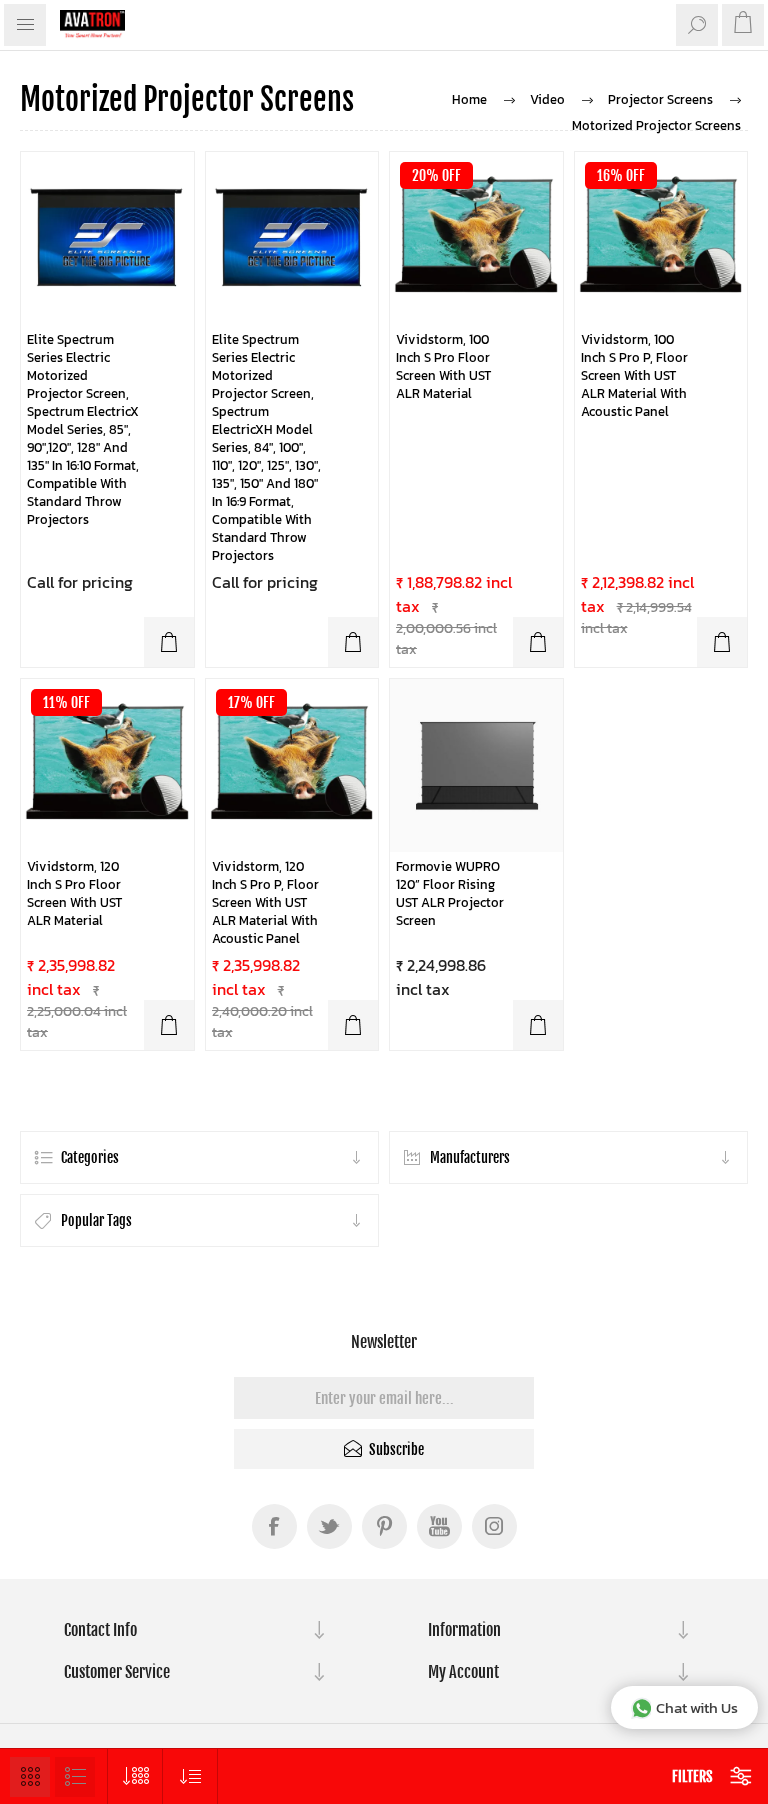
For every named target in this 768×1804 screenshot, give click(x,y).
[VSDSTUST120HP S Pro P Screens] (292, 765)
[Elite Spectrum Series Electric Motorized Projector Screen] (107, 238)
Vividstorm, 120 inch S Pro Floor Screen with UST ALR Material (74, 894)
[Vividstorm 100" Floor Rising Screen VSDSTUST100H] (476, 238)
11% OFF (66, 702)
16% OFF (621, 175)
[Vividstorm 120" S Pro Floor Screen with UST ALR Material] (107, 765)
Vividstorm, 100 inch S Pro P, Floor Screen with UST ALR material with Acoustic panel (634, 376)
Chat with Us (697, 1707)
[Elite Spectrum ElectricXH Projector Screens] (292, 238)
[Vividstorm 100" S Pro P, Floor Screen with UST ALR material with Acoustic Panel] (661, 238)
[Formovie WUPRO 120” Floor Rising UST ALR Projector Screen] (476, 765)
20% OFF (436, 175)
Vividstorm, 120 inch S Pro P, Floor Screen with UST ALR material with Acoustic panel (265, 903)
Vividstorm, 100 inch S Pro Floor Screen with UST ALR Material (443, 367)
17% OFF (251, 702)
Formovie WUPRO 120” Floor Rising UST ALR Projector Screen (450, 894)
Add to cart (169, 642)
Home (469, 99)
